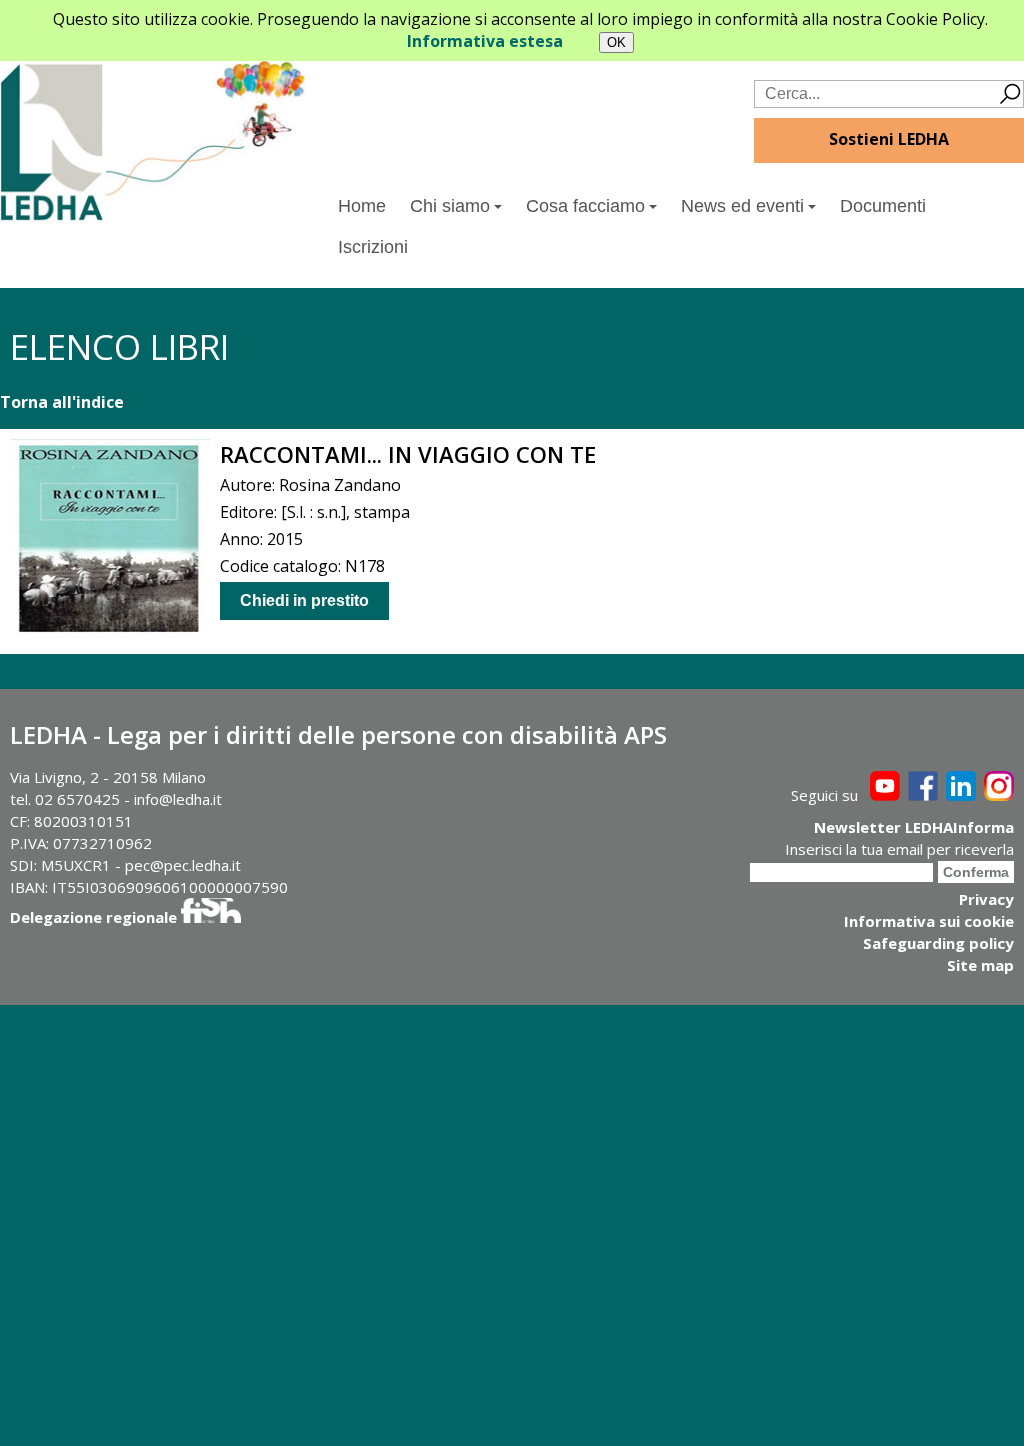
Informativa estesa (485, 41)
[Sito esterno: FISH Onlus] (211, 917)
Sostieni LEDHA (889, 139)
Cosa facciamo (585, 206)
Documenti (883, 206)
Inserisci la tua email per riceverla (899, 849)
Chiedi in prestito (304, 600)
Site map (980, 965)
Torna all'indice (62, 402)
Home (362, 206)
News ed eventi (742, 206)
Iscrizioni (373, 247)
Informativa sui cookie (929, 921)
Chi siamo (450, 206)
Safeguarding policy (938, 943)
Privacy (986, 899)
